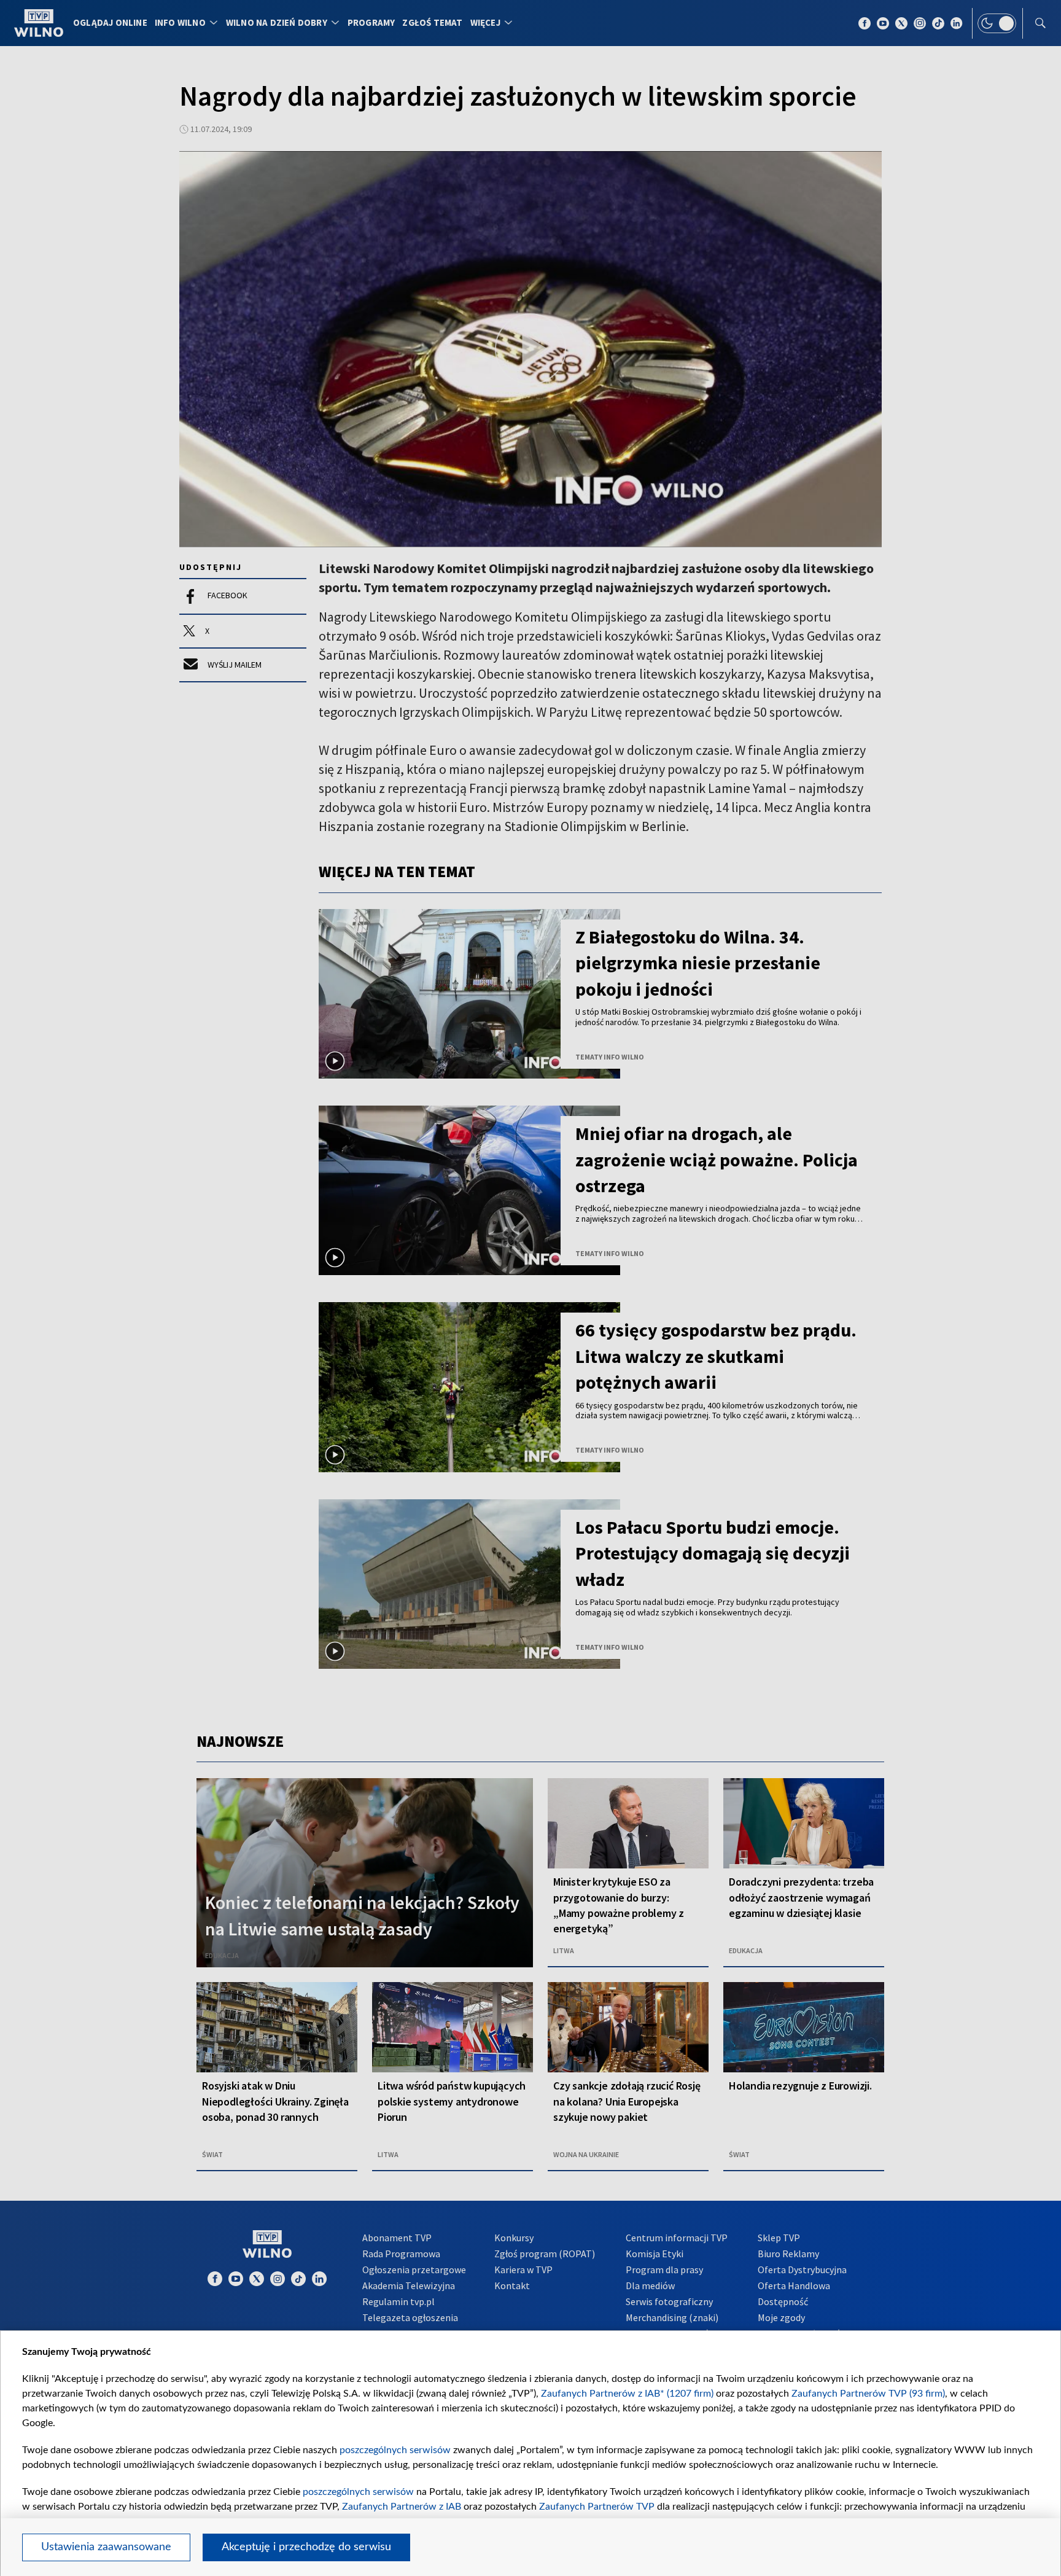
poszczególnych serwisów (395, 2450)
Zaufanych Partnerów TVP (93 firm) (868, 2394)
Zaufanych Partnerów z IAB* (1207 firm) (627, 2394)
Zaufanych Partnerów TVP (597, 2507)
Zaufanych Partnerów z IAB (402, 2507)
